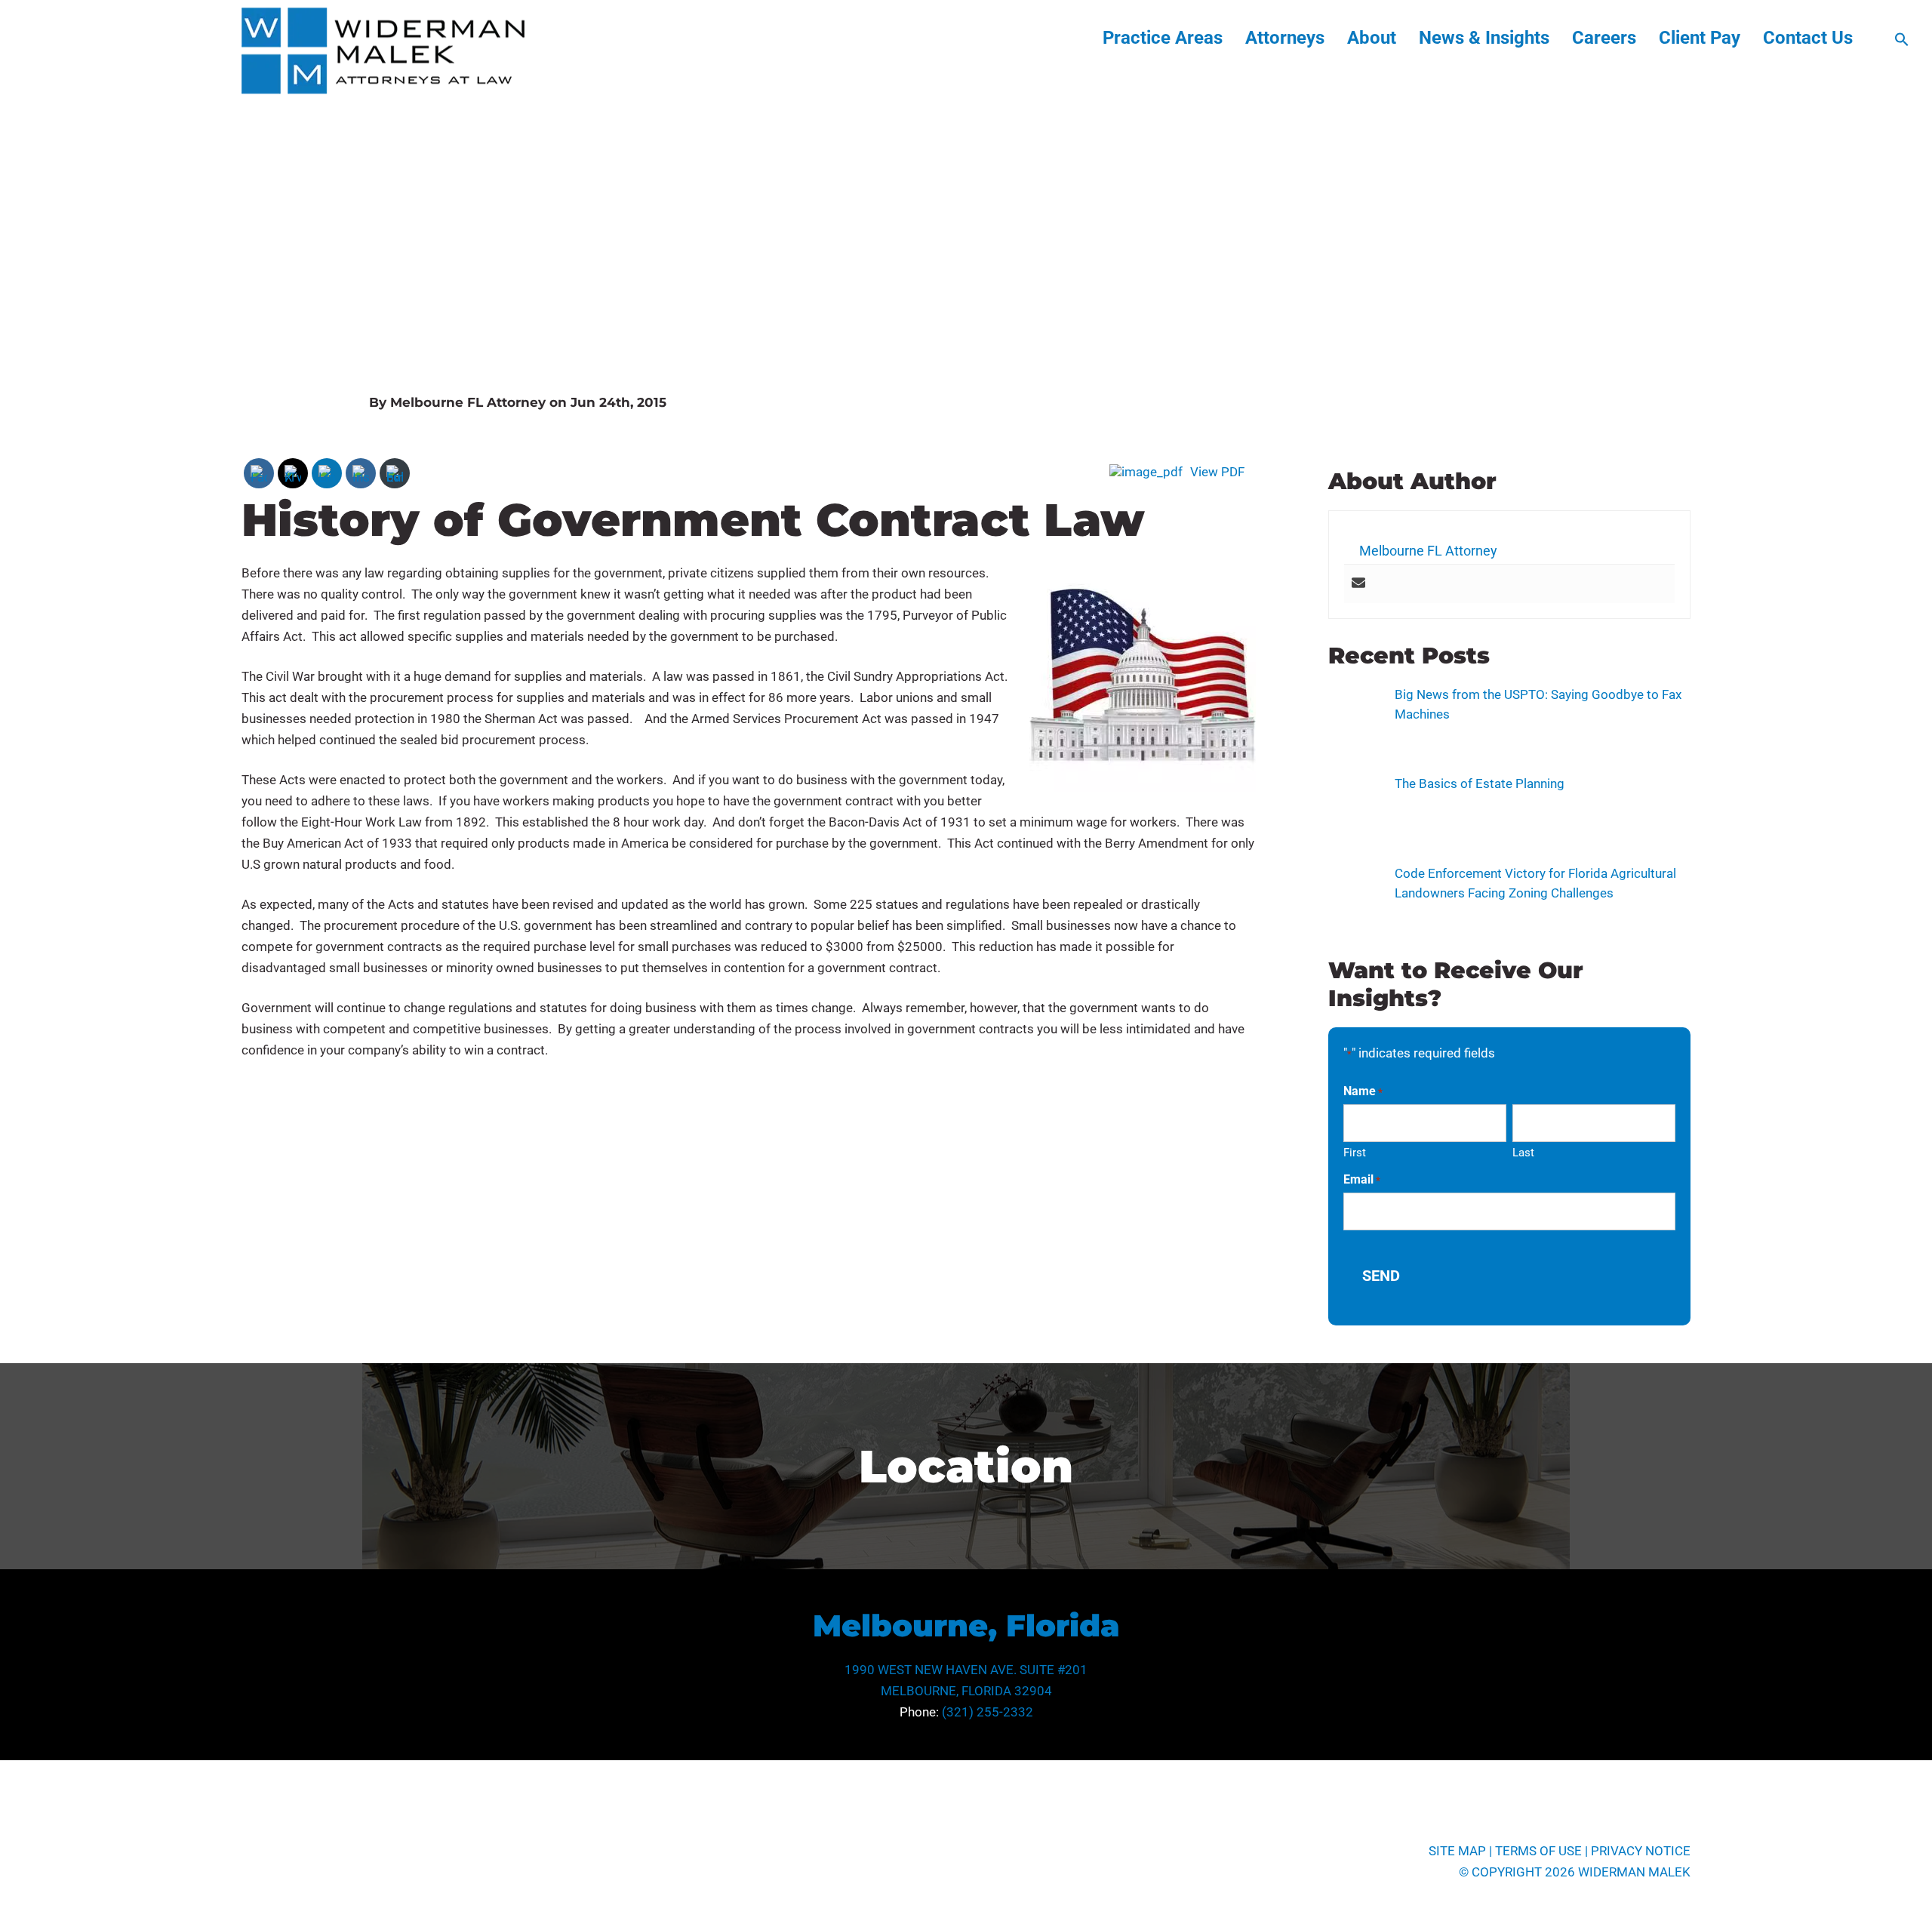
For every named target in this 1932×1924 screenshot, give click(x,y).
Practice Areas (1163, 38)
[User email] (1358, 584)
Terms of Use (1538, 1851)
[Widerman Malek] (383, 90)
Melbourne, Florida (966, 1625)
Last (1523, 1153)
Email (1362, 1179)
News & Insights (1484, 38)
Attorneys (1285, 38)
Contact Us (1808, 38)
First (1355, 1153)
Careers (1604, 38)
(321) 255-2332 (988, 1712)
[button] (1902, 43)
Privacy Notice (1641, 1851)
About (1372, 38)
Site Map (1457, 1851)
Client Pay (1700, 38)
